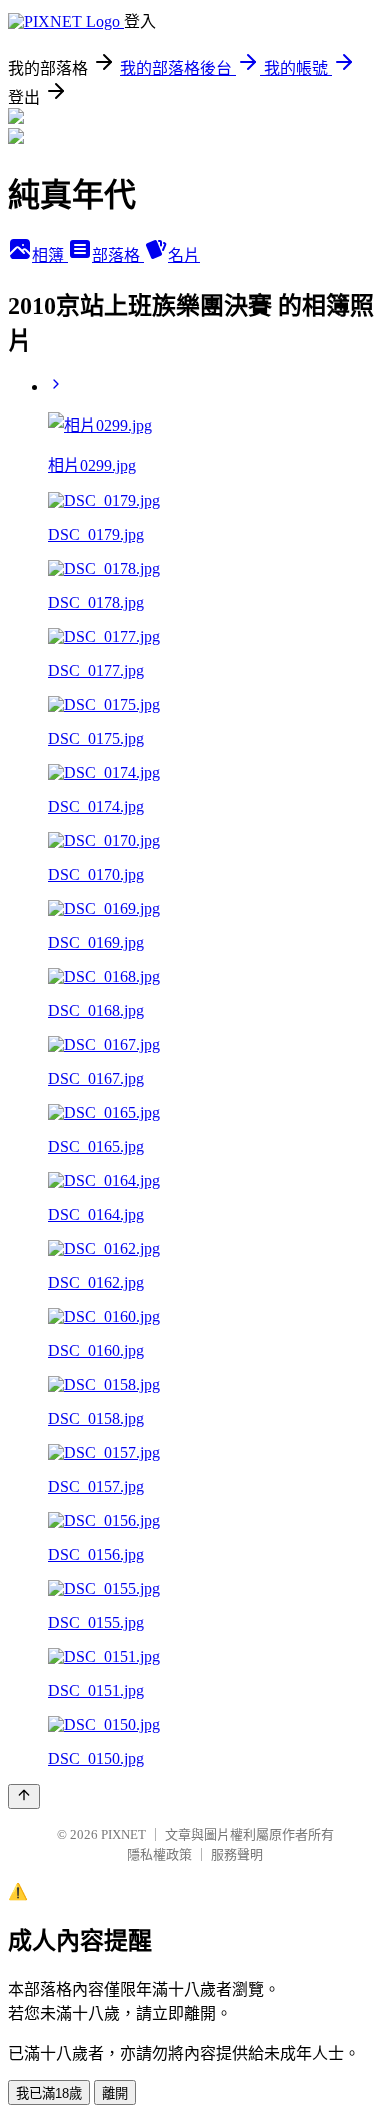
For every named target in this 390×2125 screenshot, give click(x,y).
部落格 (118, 255)
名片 (184, 255)
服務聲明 (237, 1854)
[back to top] (24, 1796)
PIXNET (123, 1834)
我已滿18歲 (49, 2093)
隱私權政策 (159, 1854)
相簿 (50, 255)
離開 (115, 2093)
